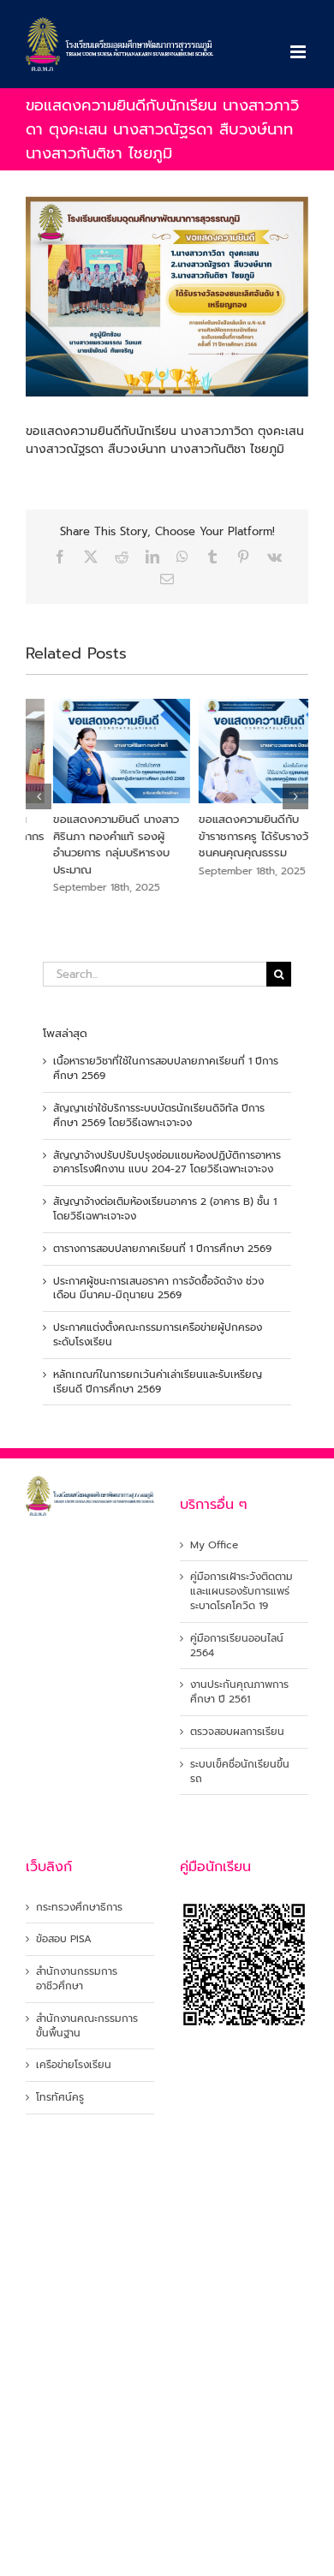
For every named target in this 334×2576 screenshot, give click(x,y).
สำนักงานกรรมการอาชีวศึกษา (77, 1979)
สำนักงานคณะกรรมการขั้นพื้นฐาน (87, 2026)
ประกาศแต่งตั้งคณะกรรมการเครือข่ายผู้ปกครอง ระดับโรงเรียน (158, 1335)
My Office (214, 1545)
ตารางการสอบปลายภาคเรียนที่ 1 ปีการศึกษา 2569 (162, 1249)
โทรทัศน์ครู (60, 2098)
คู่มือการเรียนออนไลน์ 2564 (237, 1646)
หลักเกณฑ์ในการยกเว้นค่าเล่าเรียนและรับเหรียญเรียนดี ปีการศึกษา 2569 (158, 1382)
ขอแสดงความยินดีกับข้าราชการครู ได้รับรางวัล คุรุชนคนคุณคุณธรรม (238, 836)
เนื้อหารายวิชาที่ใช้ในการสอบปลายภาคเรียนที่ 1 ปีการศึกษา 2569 (166, 1068)
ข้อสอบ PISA (64, 1939)
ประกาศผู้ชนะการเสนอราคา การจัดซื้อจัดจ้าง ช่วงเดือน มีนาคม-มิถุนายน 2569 (158, 1288)
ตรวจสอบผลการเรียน (237, 1732)
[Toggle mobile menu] (299, 52)
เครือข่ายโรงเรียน (74, 2065)
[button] (39, 796)
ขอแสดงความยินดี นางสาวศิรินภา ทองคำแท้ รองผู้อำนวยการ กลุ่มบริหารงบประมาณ (89, 844)
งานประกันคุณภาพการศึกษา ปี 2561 (239, 1692)
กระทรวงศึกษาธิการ (79, 1908)
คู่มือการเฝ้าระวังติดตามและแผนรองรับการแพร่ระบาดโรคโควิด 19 (242, 1591)
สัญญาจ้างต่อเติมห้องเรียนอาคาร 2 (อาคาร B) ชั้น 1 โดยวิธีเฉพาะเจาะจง (165, 1209)
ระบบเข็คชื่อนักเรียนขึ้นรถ (240, 1772)
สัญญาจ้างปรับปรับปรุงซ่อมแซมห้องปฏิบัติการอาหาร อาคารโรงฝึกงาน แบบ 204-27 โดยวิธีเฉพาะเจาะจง (167, 1163)
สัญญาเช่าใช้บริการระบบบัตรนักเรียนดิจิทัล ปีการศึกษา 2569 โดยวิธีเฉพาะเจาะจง (159, 1115)
